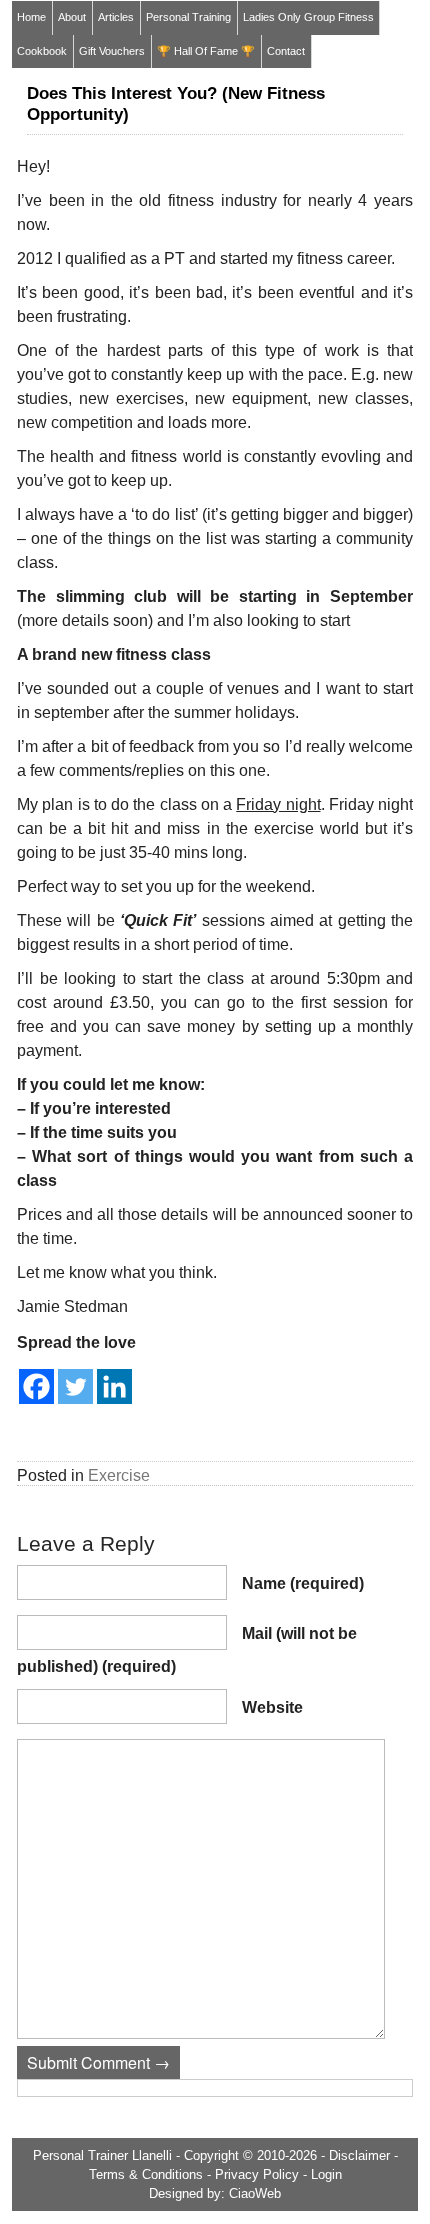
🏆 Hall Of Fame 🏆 (206, 51)
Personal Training (188, 17)
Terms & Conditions (146, 2174)
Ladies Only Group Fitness (308, 17)
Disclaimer (359, 2155)
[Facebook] (36, 1386)
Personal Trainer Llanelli (102, 2155)
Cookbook (42, 51)
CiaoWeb (255, 2193)
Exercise (119, 1475)
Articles (116, 17)
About (72, 17)
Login (326, 2174)
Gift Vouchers (112, 51)
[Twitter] (75, 1386)
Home (31, 17)
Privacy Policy (257, 2174)
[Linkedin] (114, 1386)
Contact (286, 51)
